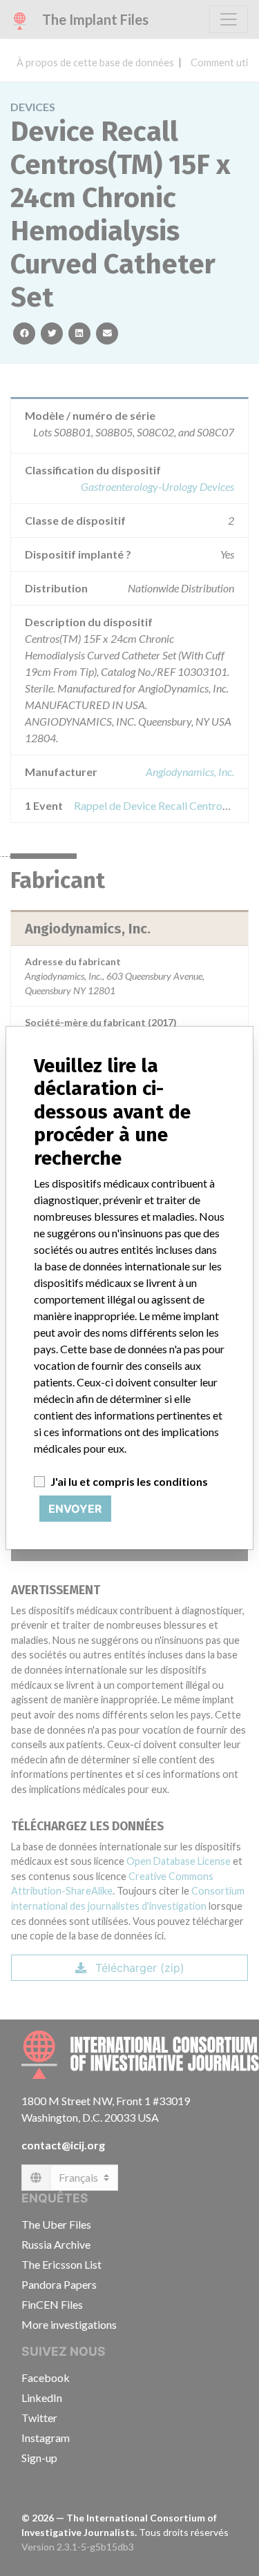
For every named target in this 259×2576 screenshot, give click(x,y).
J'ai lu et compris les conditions (129, 1481)
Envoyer (75, 1509)
